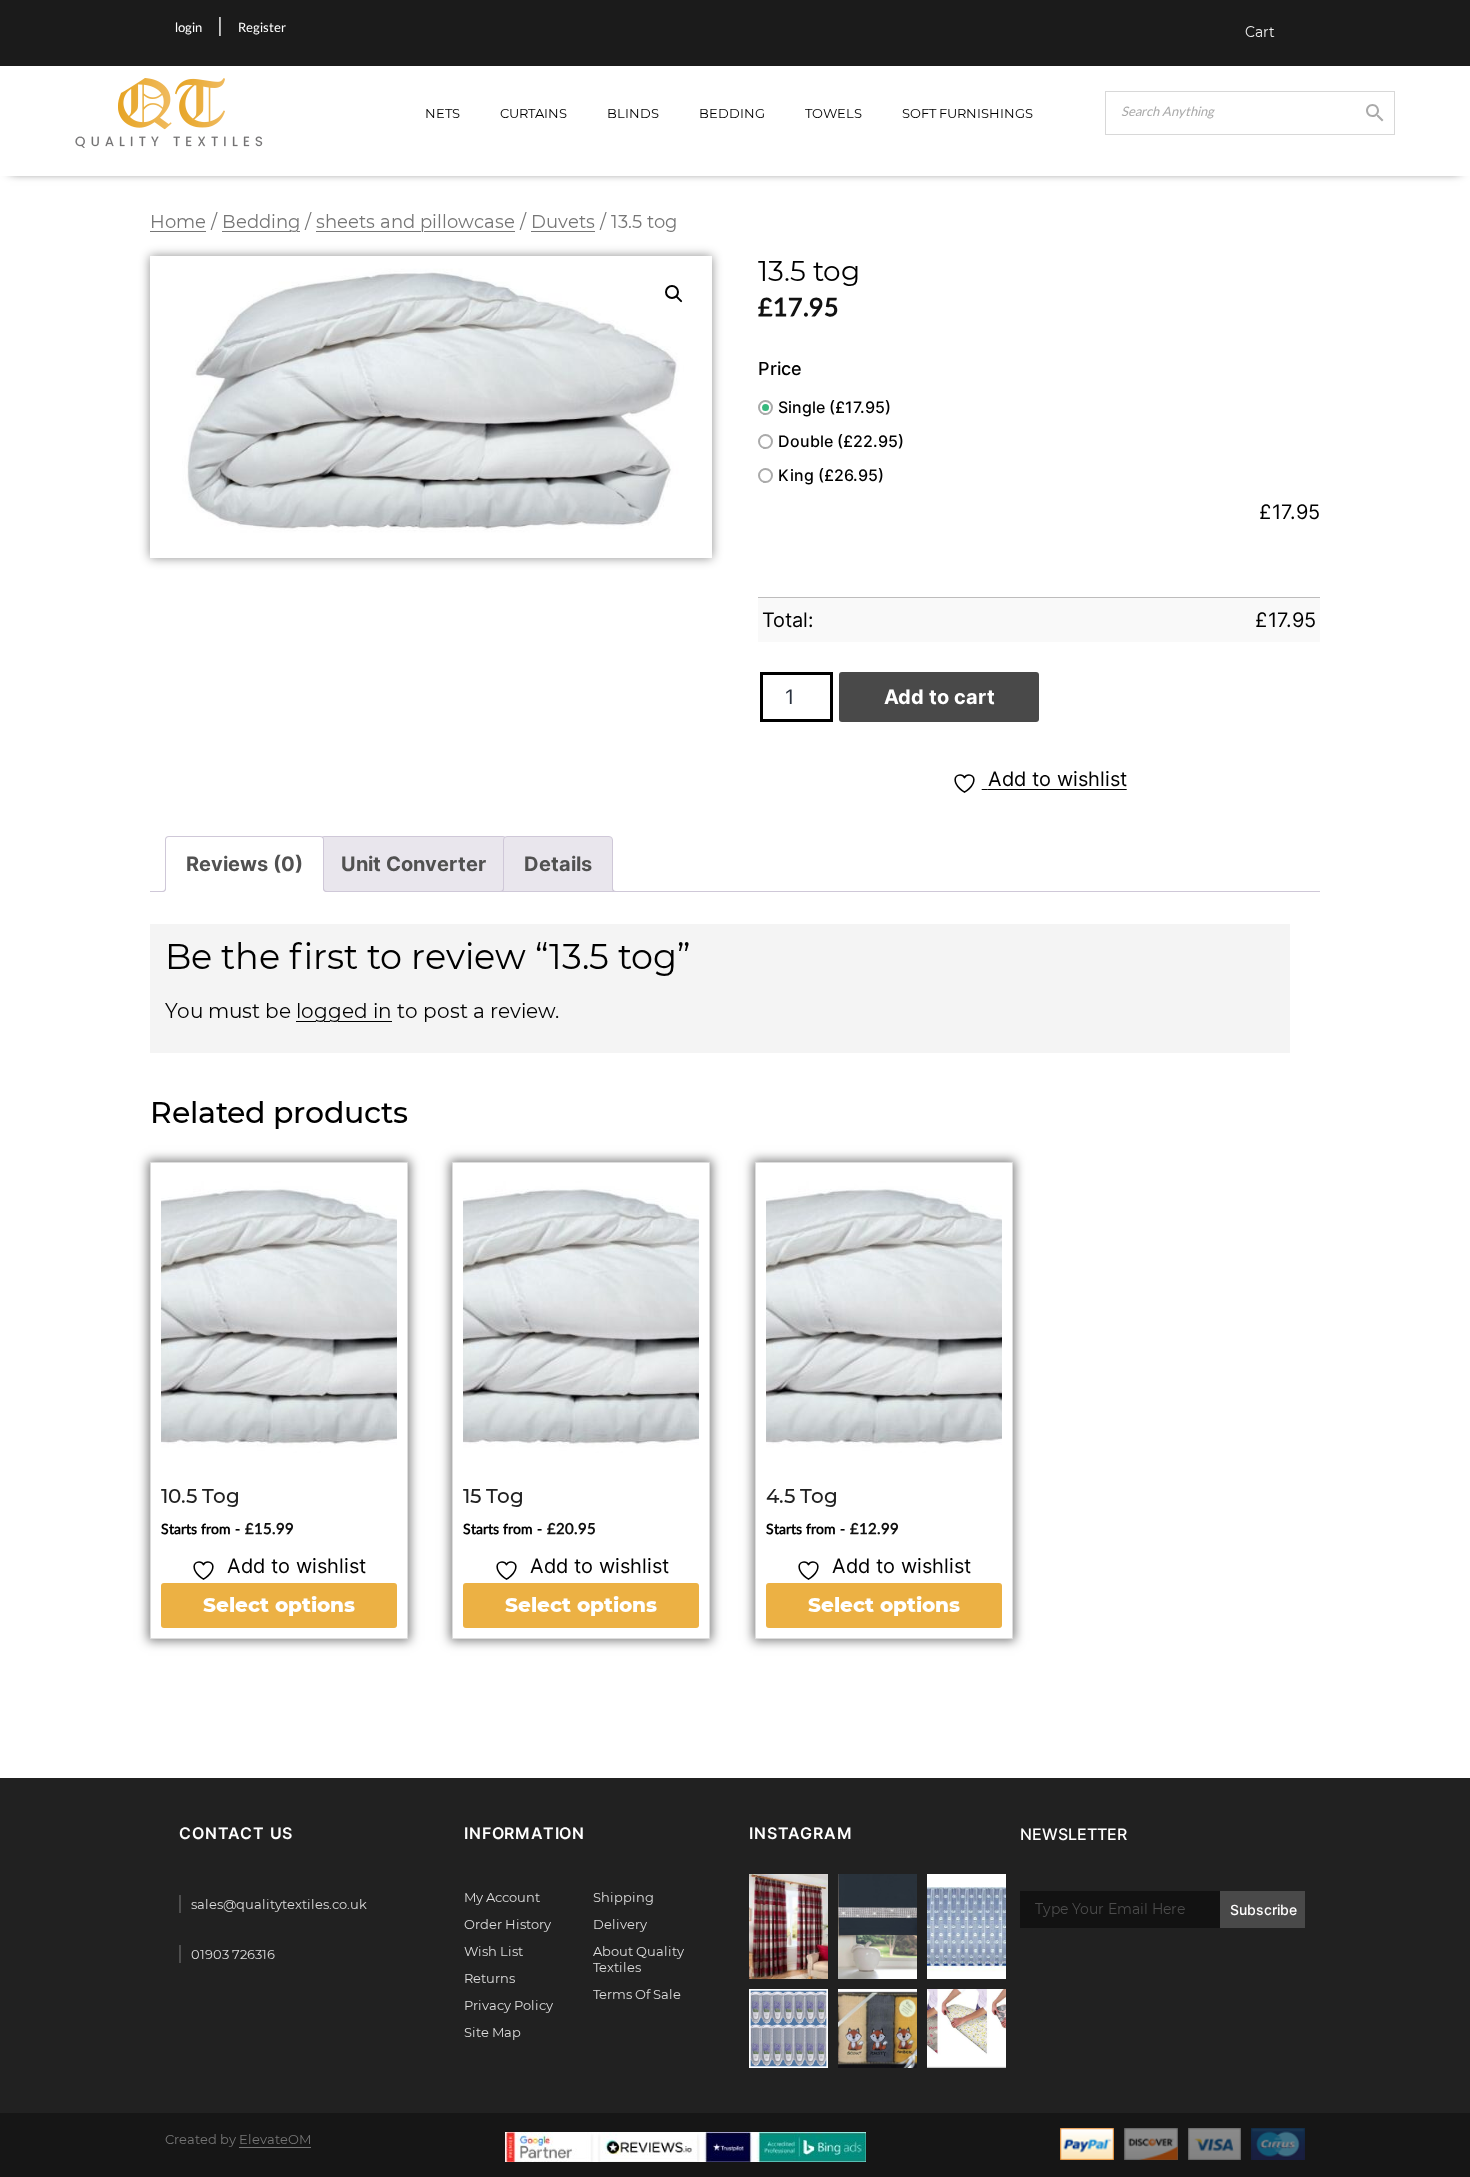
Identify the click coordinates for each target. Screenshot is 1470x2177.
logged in (344, 1011)
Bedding (732, 113)
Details (558, 864)
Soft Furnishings (967, 113)
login (188, 28)
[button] (674, 294)
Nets (442, 113)
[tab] (244, 864)
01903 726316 (233, 1954)
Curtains (533, 113)
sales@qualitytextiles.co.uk (279, 1904)
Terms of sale (637, 1994)
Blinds (633, 113)
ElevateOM (275, 2139)
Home (178, 221)
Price (780, 368)
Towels (833, 113)
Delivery (620, 1924)
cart (1260, 32)
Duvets (563, 221)
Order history (507, 1924)
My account (502, 1897)
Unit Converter (413, 864)
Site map (492, 2032)
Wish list (493, 1951)
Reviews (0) (244, 864)
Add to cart (939, 697)
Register (262, 28)
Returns (489, 1978)
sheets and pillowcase (415, 221)
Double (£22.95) (841, 441)
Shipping (623, 1897)
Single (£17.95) (834, 407)
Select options (279, 1605)
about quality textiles (638, 1959)
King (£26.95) (831, 475)
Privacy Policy (508, 2005)
